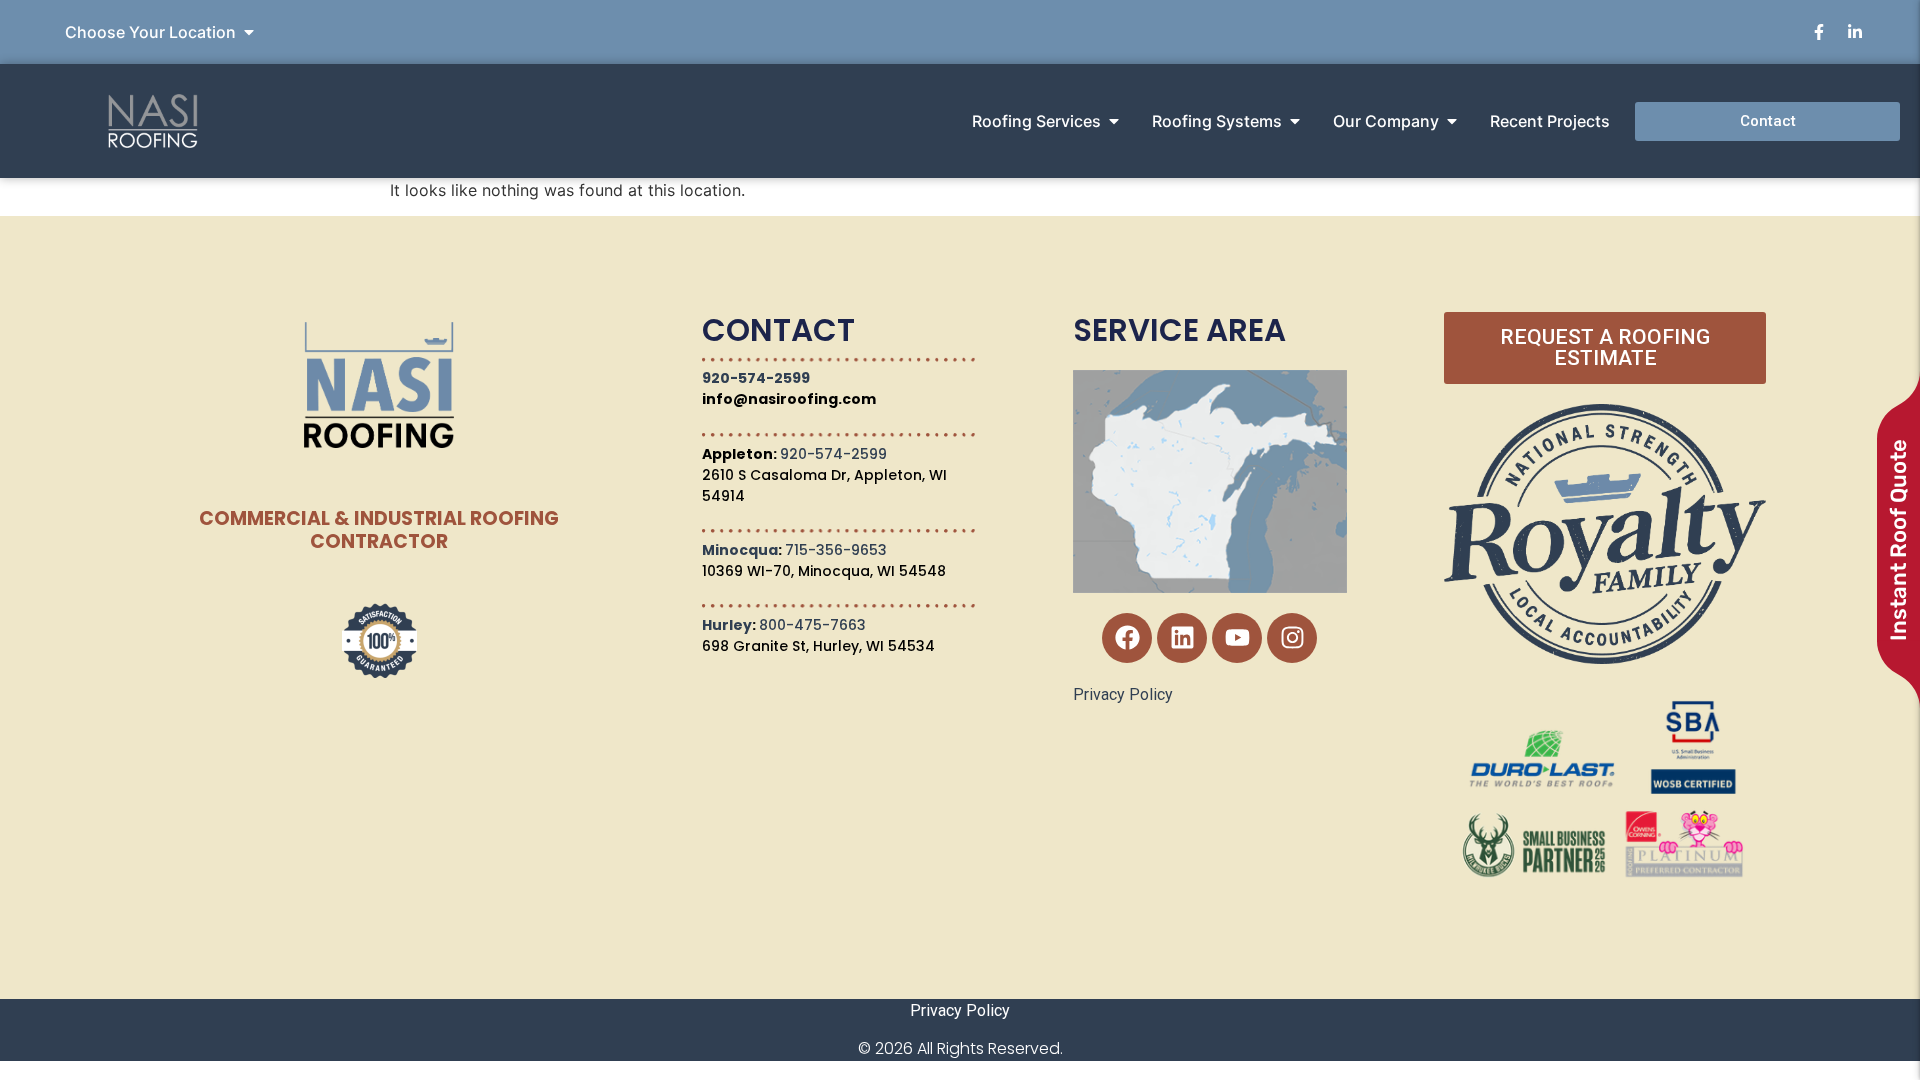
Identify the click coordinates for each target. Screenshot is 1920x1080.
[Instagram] (1292, 638)
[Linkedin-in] (1855, 32)
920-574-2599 (756, 378)
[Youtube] (1237, 638)
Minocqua (740, 550)
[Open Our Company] (1452, 121)
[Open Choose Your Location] (249, 32)
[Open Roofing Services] (1114, 121)
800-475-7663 (812, 625)
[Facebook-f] (1819, 32)
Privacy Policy (1123, 694)
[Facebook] (1127, 638)
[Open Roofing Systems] (1295, 121)
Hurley (727, 625)
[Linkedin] (1182, 638)
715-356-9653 (836, 550)
